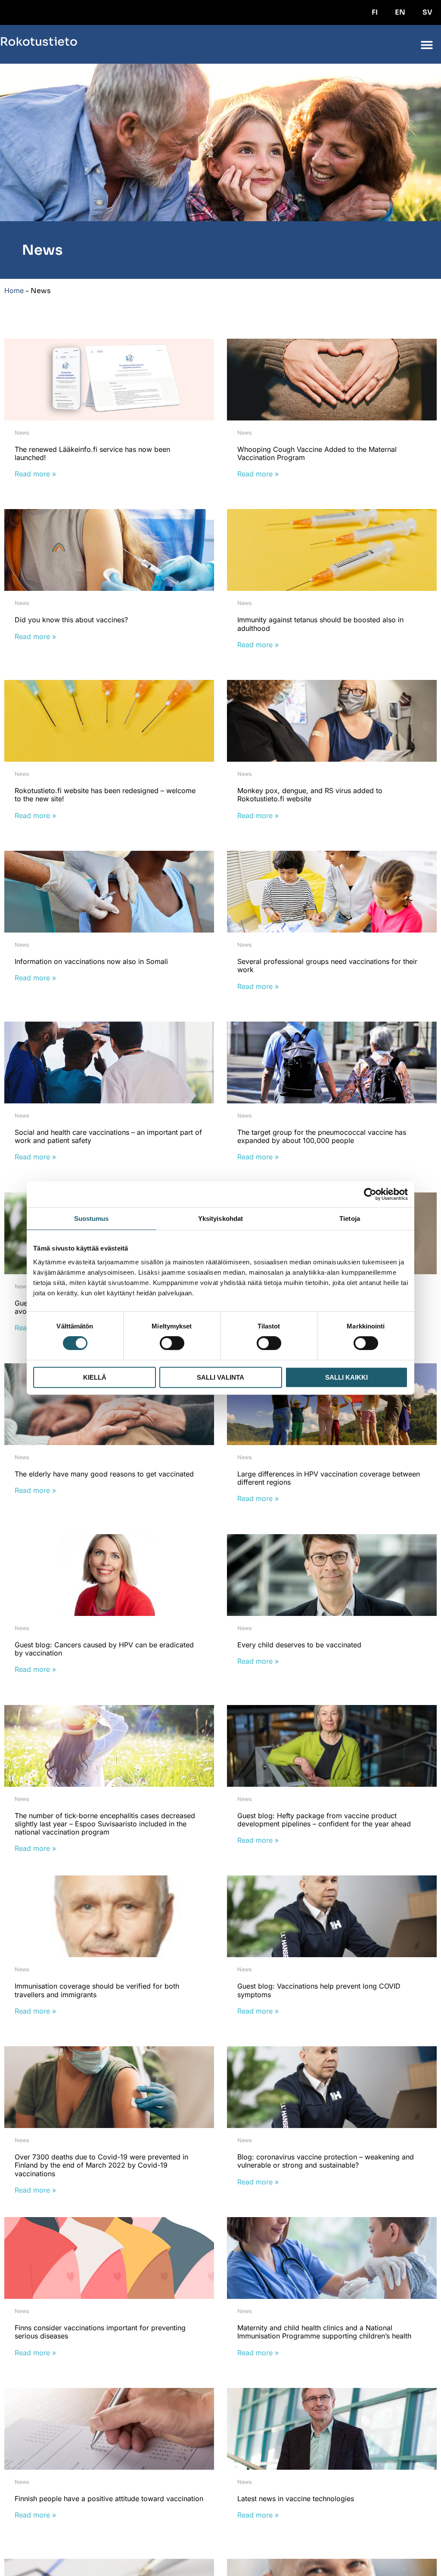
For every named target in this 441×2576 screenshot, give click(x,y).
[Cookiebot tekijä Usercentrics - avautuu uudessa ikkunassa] (370, 1194)
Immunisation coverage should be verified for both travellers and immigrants (97, 1990)
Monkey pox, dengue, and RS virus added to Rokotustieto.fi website (310, 795)
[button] (427, 45)
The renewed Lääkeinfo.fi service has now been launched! (92, 453)
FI (375, 12)
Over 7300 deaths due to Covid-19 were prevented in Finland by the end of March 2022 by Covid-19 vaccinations (101, 2165)
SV (427, 12)
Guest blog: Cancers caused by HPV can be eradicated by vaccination (104, 1649)
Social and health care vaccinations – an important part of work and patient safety (108, 1136)
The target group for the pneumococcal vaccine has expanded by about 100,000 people (322, 1136)
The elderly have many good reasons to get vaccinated (104, 1474)
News (22, 433)
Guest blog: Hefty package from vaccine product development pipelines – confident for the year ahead (324, 1820)
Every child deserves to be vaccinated (299, 1645)
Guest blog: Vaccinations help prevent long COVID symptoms (319, 1990)
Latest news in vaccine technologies (296, 2499)
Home (14, 290)
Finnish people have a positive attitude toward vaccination (109, 2499)
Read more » (35, 474)
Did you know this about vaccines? (71, 620)
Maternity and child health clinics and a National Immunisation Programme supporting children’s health (324, 2332)
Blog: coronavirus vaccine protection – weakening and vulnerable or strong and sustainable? (326, 2161)
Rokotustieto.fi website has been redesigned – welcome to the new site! (105, 795)
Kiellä (95, 1377)
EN (400, 12)
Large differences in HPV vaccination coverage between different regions (329, 1478)
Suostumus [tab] (92, 1219)
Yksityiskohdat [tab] (220, 1219)
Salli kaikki (346, 1377)
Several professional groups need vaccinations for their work (327, 965)
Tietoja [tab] (350, 1219)
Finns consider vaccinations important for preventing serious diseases (100, 2332)
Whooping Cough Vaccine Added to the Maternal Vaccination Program (317, 453)
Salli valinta (220, 1377)
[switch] (172, 1343)
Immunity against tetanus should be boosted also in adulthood (320, 624)
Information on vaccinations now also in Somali (91, 961)
